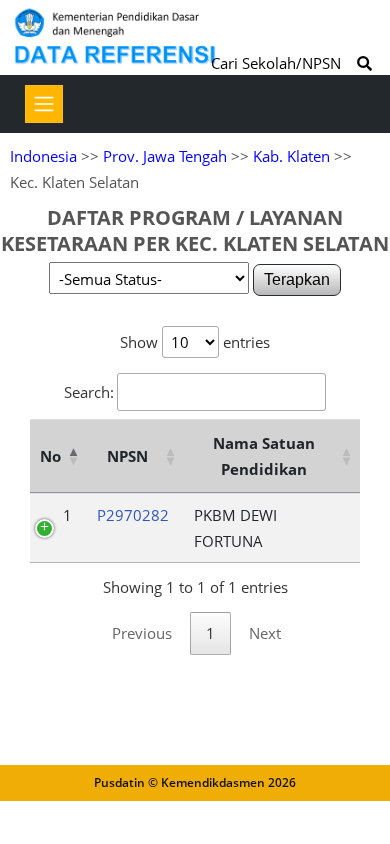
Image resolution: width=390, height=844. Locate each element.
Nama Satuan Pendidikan (264, 456)
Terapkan (297, 279)
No (50, 456)
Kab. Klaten (291, 156)
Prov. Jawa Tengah (165, 156)
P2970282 (133, 515)
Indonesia (43, 156)
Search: (89, 392)
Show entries (195, 342)
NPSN (127, 456)
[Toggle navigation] (44, 104)
